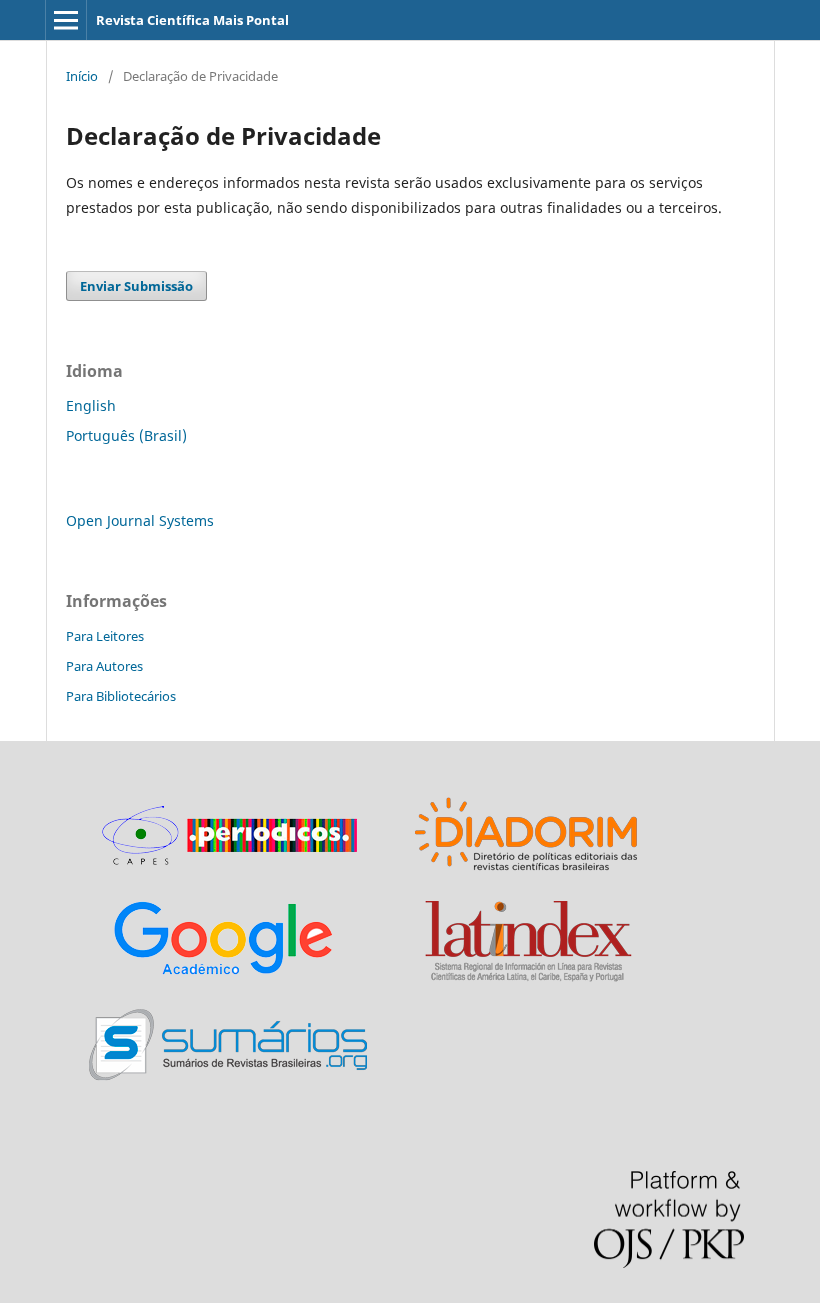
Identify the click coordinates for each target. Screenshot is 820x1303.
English (91, 405)
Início (82, 76)
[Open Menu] (66, 20)
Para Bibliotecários (121, 696)
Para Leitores (105, 636)
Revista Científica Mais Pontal (192, 20)
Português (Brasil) (126, 435)
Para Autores (104, 666)
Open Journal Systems (140, 520)
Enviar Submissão (136, 286)
